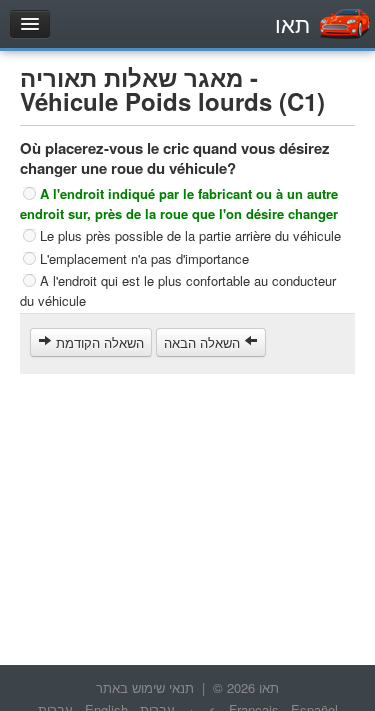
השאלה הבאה (204, 342)
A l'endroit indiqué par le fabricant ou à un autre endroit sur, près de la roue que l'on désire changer (179, 203)
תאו (292, 23)
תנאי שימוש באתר (145, 687)
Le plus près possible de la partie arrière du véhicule (190, 235)
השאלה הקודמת (98, 342)
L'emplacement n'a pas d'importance (144, 257)
